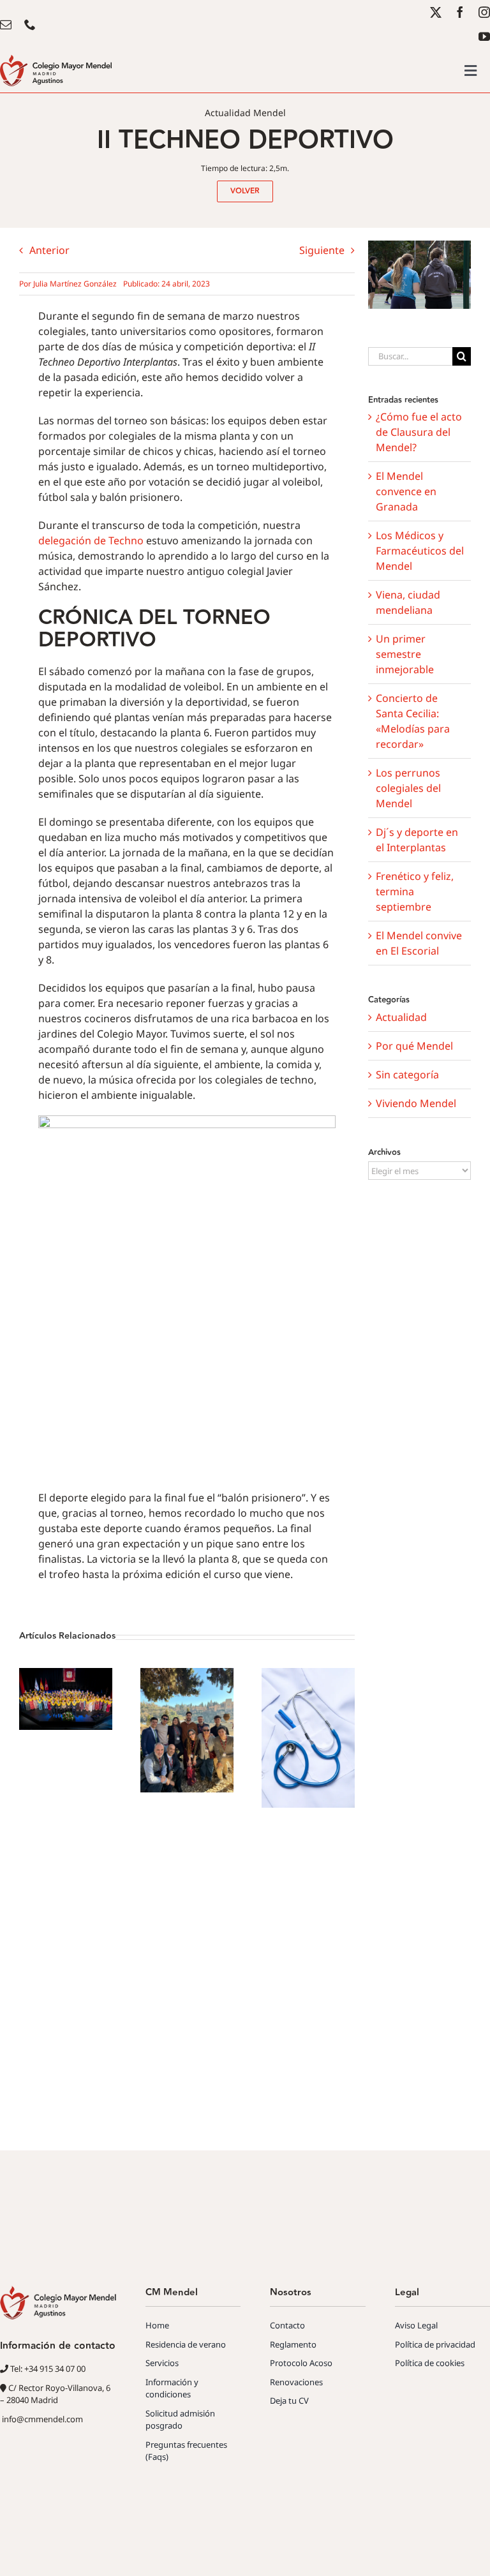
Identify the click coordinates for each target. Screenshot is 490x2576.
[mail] (6, 24)
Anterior (49, 250)
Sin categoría (407, 1075)
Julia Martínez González (75, 284)
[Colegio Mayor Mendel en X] (436, 12)
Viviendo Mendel (416, 1103)
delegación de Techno (91, 540)
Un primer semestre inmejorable (405, 654)
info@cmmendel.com (41, 2419)
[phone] (30, 24)
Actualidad (401, 1017)
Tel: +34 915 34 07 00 (47, 2369)
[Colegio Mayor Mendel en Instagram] (484, 12)
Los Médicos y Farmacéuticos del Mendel (420, 551)
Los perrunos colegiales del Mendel (408, 788)
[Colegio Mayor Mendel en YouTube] (484, 36)
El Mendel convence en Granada (406, 491)
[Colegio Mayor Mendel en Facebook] (460, 12)
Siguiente (322, 250)
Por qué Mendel (414, 1046)
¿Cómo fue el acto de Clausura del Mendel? (419, 432)
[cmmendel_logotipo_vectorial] (56, 60)
